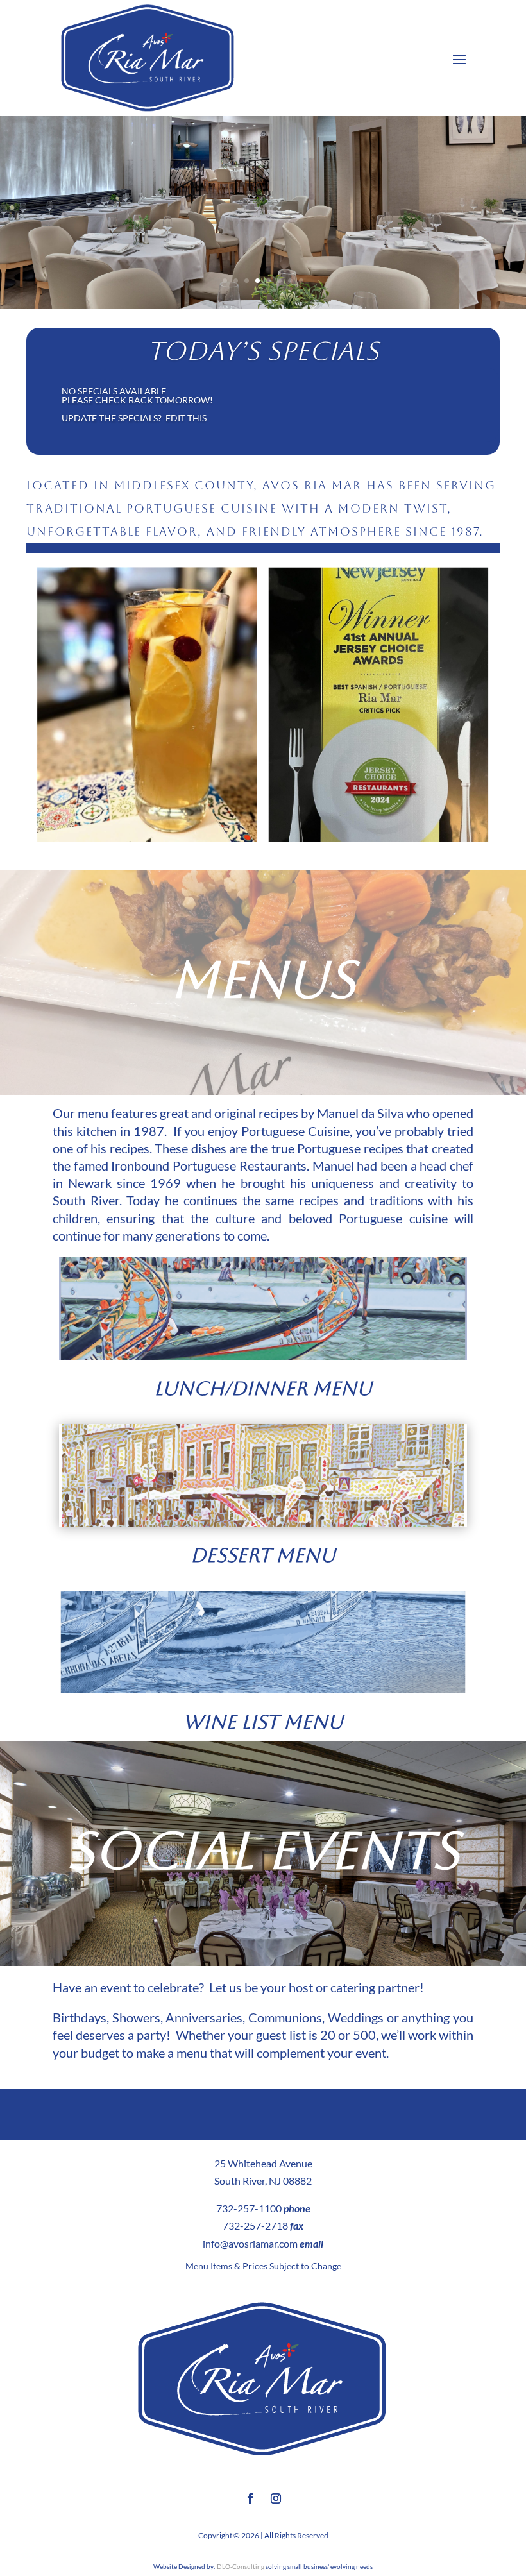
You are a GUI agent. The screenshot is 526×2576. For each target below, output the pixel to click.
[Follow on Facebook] (250, 2498)
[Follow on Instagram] (276, 2498)
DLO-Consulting (241, 2566)
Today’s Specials (263, 351)
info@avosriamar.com (250, 2243)
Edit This (186, 418)
